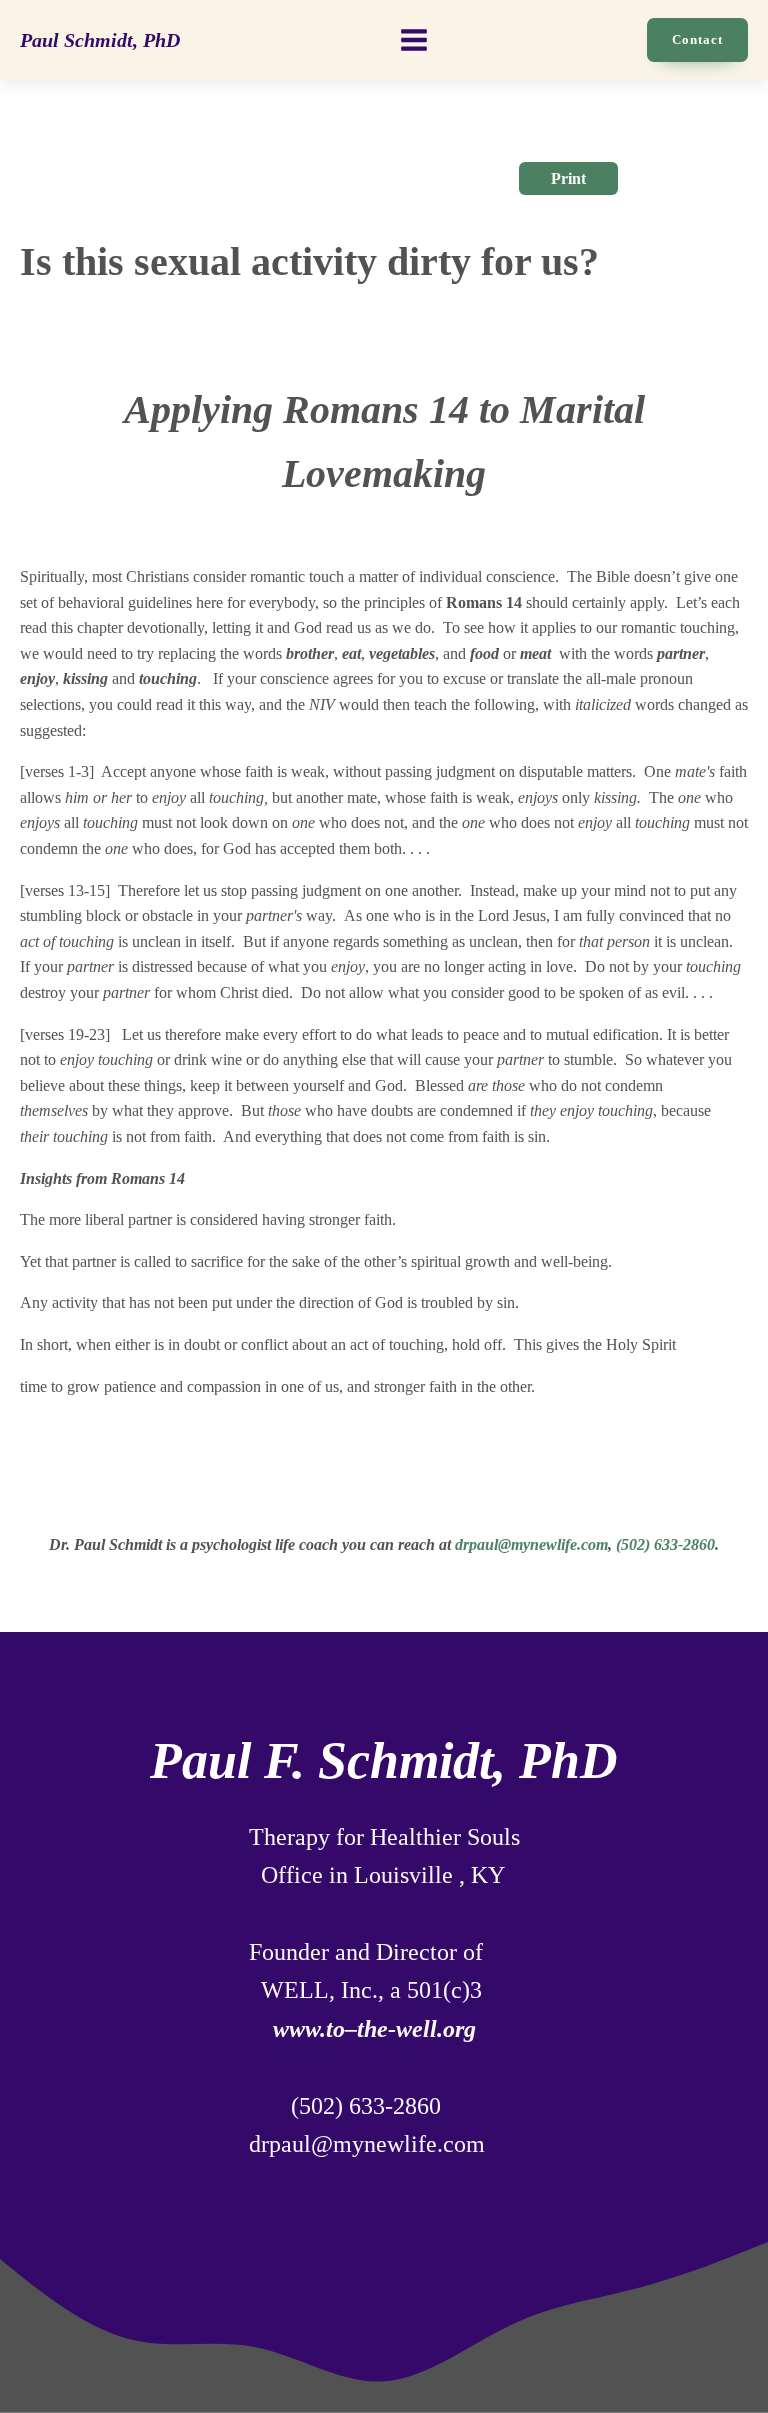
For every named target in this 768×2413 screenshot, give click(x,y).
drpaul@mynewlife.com (531, 1544)
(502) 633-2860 (665, 1544)
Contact (697, 39)
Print (568, 178)
